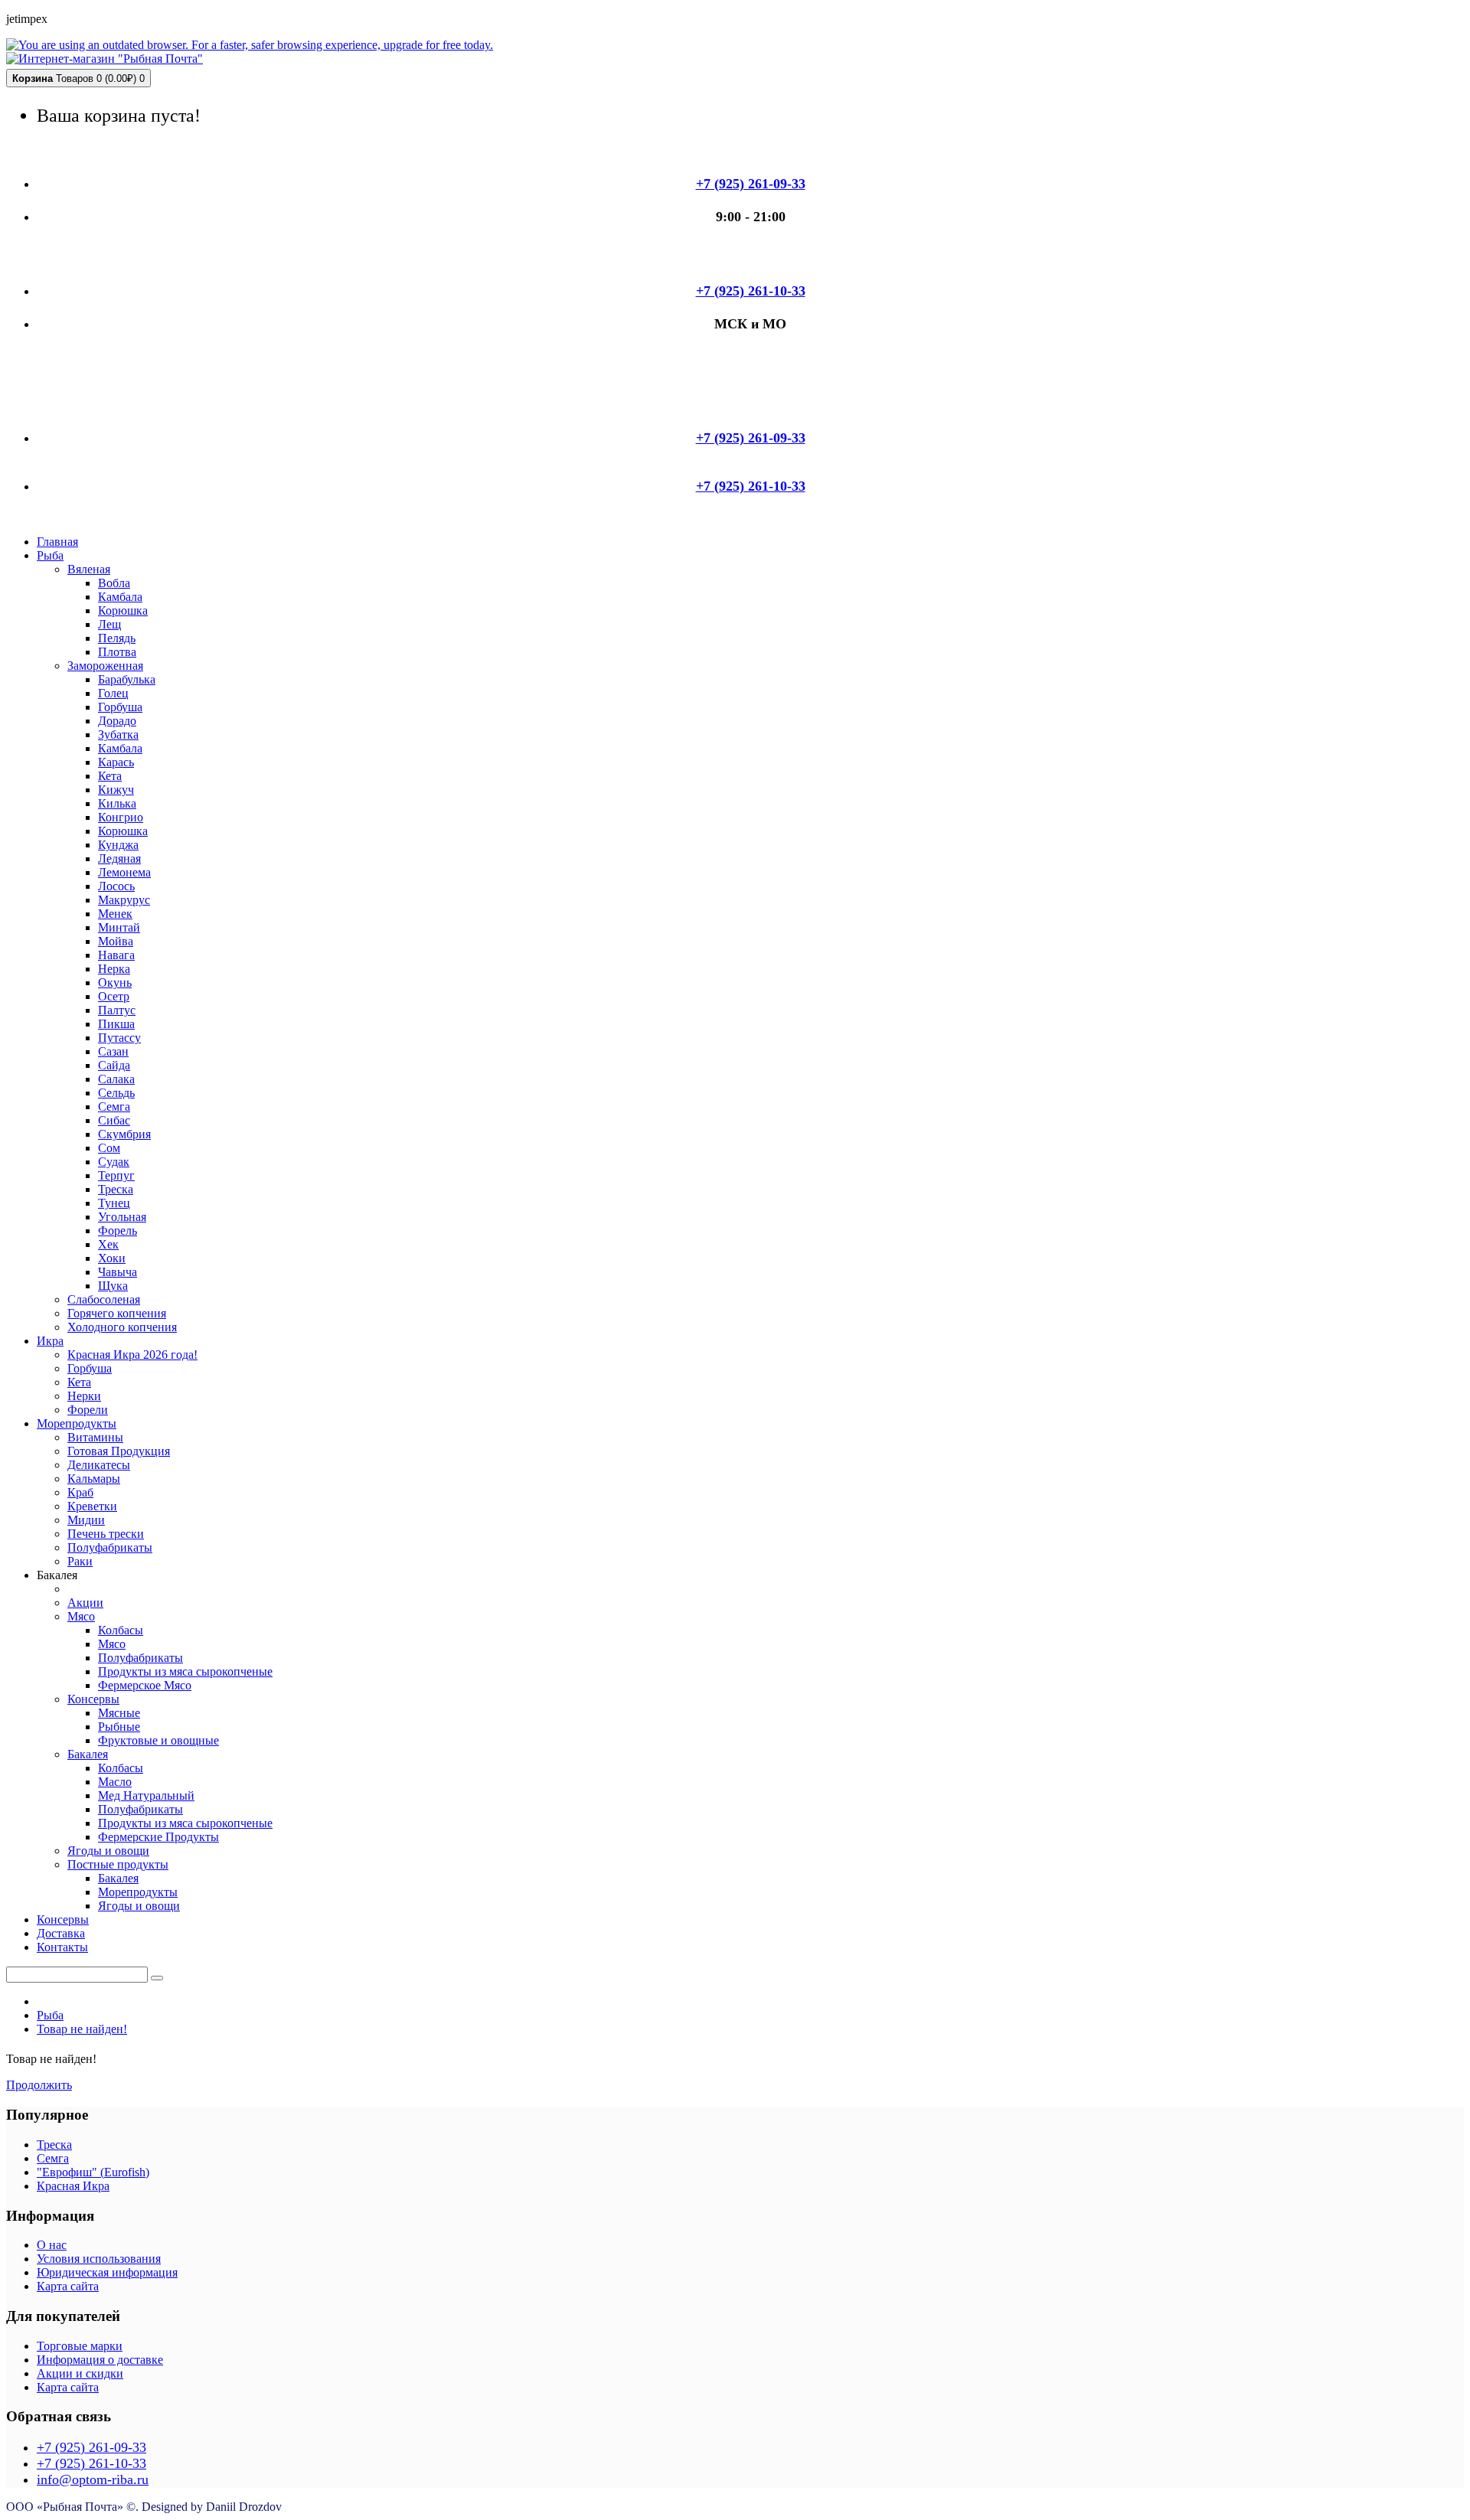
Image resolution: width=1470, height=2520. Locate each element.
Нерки (84, 1396)
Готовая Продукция (119, 1451)
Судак (114, 1162)
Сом (109, 1148)
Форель (118, 1231)
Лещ (109, 624)
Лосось (116, 886)
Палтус (117, 1010)
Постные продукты (118, 1864)
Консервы (93, 1699)
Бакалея (88, 1754)
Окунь (115, 983)
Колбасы (121, 1630)
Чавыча (118, 1272)
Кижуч (116, 790)
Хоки (112, 1258)
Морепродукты (138, 1892)
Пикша (116, 1024)
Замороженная (105, 666)
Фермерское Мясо (145, 1685)
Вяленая (89, 569)
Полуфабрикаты (110, 1547)
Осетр (114, 996)
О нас (52, 2245)
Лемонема (124, 872)
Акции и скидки (80, 2373)
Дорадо (117, 721)
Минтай (119, 927)
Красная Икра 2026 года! (132, 1355)
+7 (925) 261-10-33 (91, 2463)
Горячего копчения (117, 1313)
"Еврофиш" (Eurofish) (93, 2172)
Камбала (120, 597)
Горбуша (120, 707)
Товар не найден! (82, 2029)
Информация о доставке (100, 2360)
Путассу (119, 1038)
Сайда (114, 1065)
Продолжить (39, 2085)
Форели (88, 1410)
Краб (80, 1492)
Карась (116, 762)
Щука (113, 1286)
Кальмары (94, 1479)
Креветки (92, 1506)
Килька (117, 803)
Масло (115, 1782)
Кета (110, 776)
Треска (116, 1189)
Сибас (114, 1120)
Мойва (116, 941)
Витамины (95, 1437)
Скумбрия (124, 1134)
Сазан (113, 1051)
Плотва (117, 652)
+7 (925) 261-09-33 (91, 2447)
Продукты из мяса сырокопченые (185, 1671)
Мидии (86, 1520)
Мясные (119, 1713)
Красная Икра (73, 2186)
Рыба (50, 2015)
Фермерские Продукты (158, 1837)
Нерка (114, 969)
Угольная (122, 1217)
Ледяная (119, 858)
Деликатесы (99, 1465)
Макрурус (124, 900)
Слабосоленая (104, 1299)
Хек (108, 1244)
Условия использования (99, 2259)
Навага (116, 955)
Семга (114, 1107)
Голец (113, 693)
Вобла (114, 583)
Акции (85, 1603)
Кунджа (118, 845)
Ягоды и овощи (108, 1851)
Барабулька (127, 679)
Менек (115, 914)
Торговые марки (80, 2346)
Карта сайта (68, 2286)
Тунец (114, 1203)
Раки (80, 1561)
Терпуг (116, 1175)
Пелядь (117, 638)
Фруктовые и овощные (158, 1740)
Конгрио (121, 817)
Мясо (81, 1616)
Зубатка (118, 734)
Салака (116, 1079)
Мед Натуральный (146, 1795)
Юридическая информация (107, 2272)
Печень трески (106, 1534)
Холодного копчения (122, 1327)
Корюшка (123, 610)
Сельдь (116, 1093)
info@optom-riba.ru (93, 2479)
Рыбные (119, 1727)
